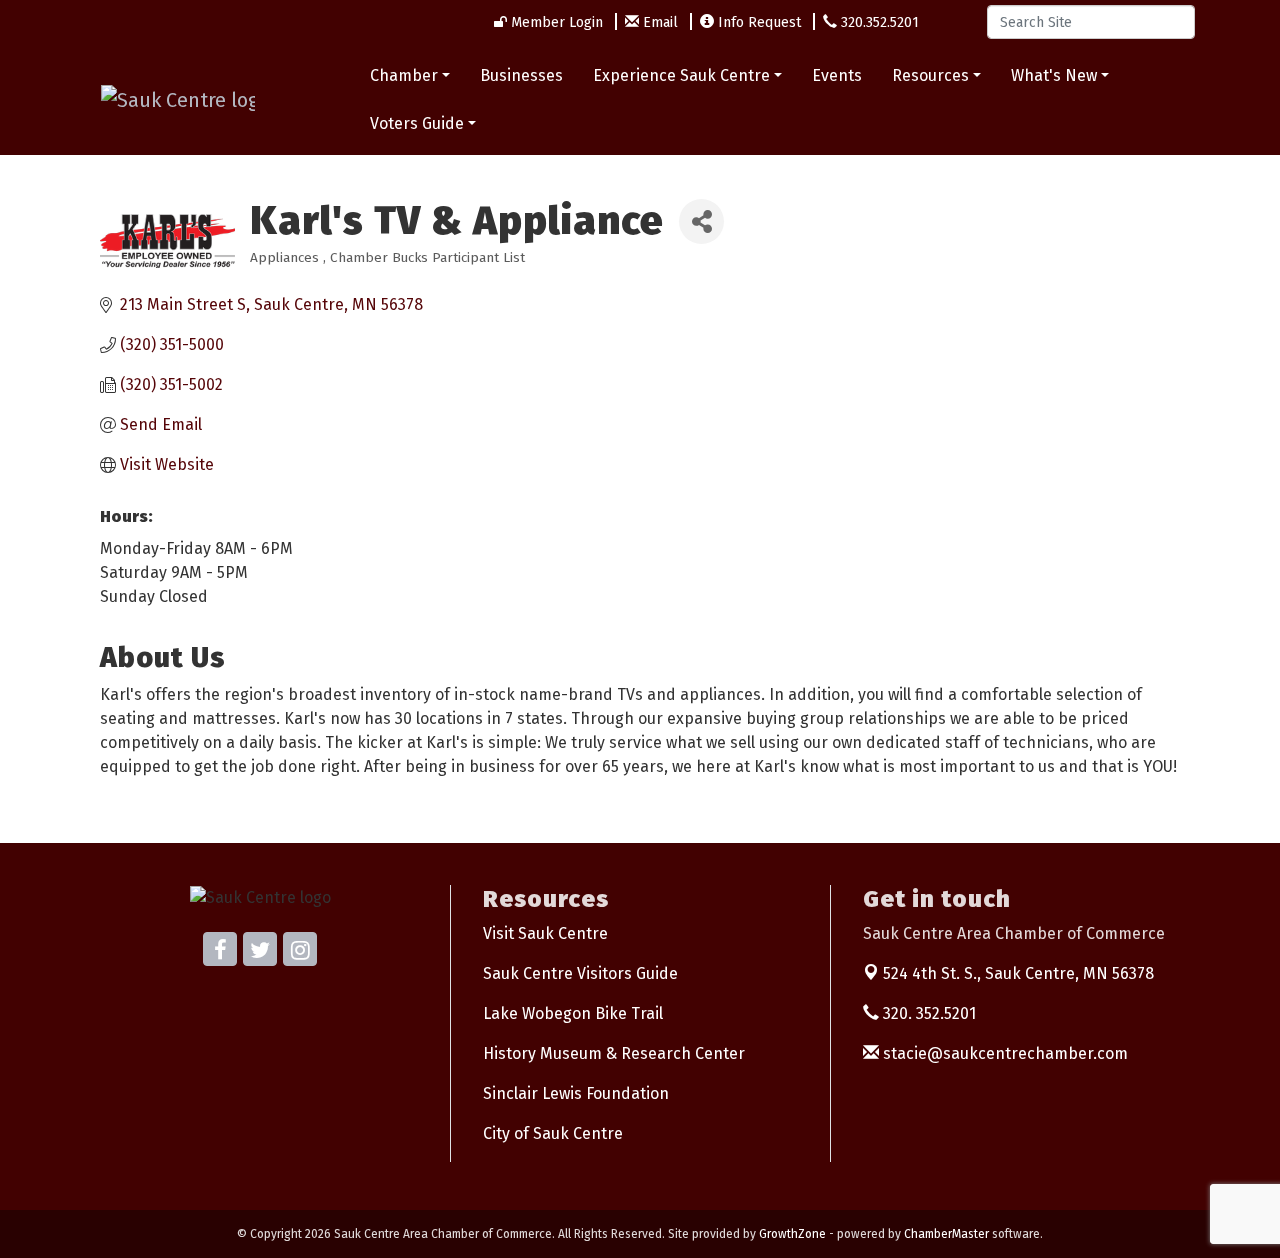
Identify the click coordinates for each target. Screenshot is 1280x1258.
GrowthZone (792, 1234)
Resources (930, 75)
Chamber (404, 75)
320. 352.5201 (927, 1013)
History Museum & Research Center (614, 1053)
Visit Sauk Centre (545, 933)
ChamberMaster (946, 1234)
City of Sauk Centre (553, 1133)
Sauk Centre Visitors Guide (580, 973)
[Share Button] (701, 221)
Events (837, 75)
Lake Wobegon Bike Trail (573, 1013)
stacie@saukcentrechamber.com (1003, 1053)
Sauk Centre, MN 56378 (1018, 973)
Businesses (521, 75)
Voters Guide (417, 123)
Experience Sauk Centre (681, 75)
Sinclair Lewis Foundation (576, 1093)
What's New (1054, 75)
